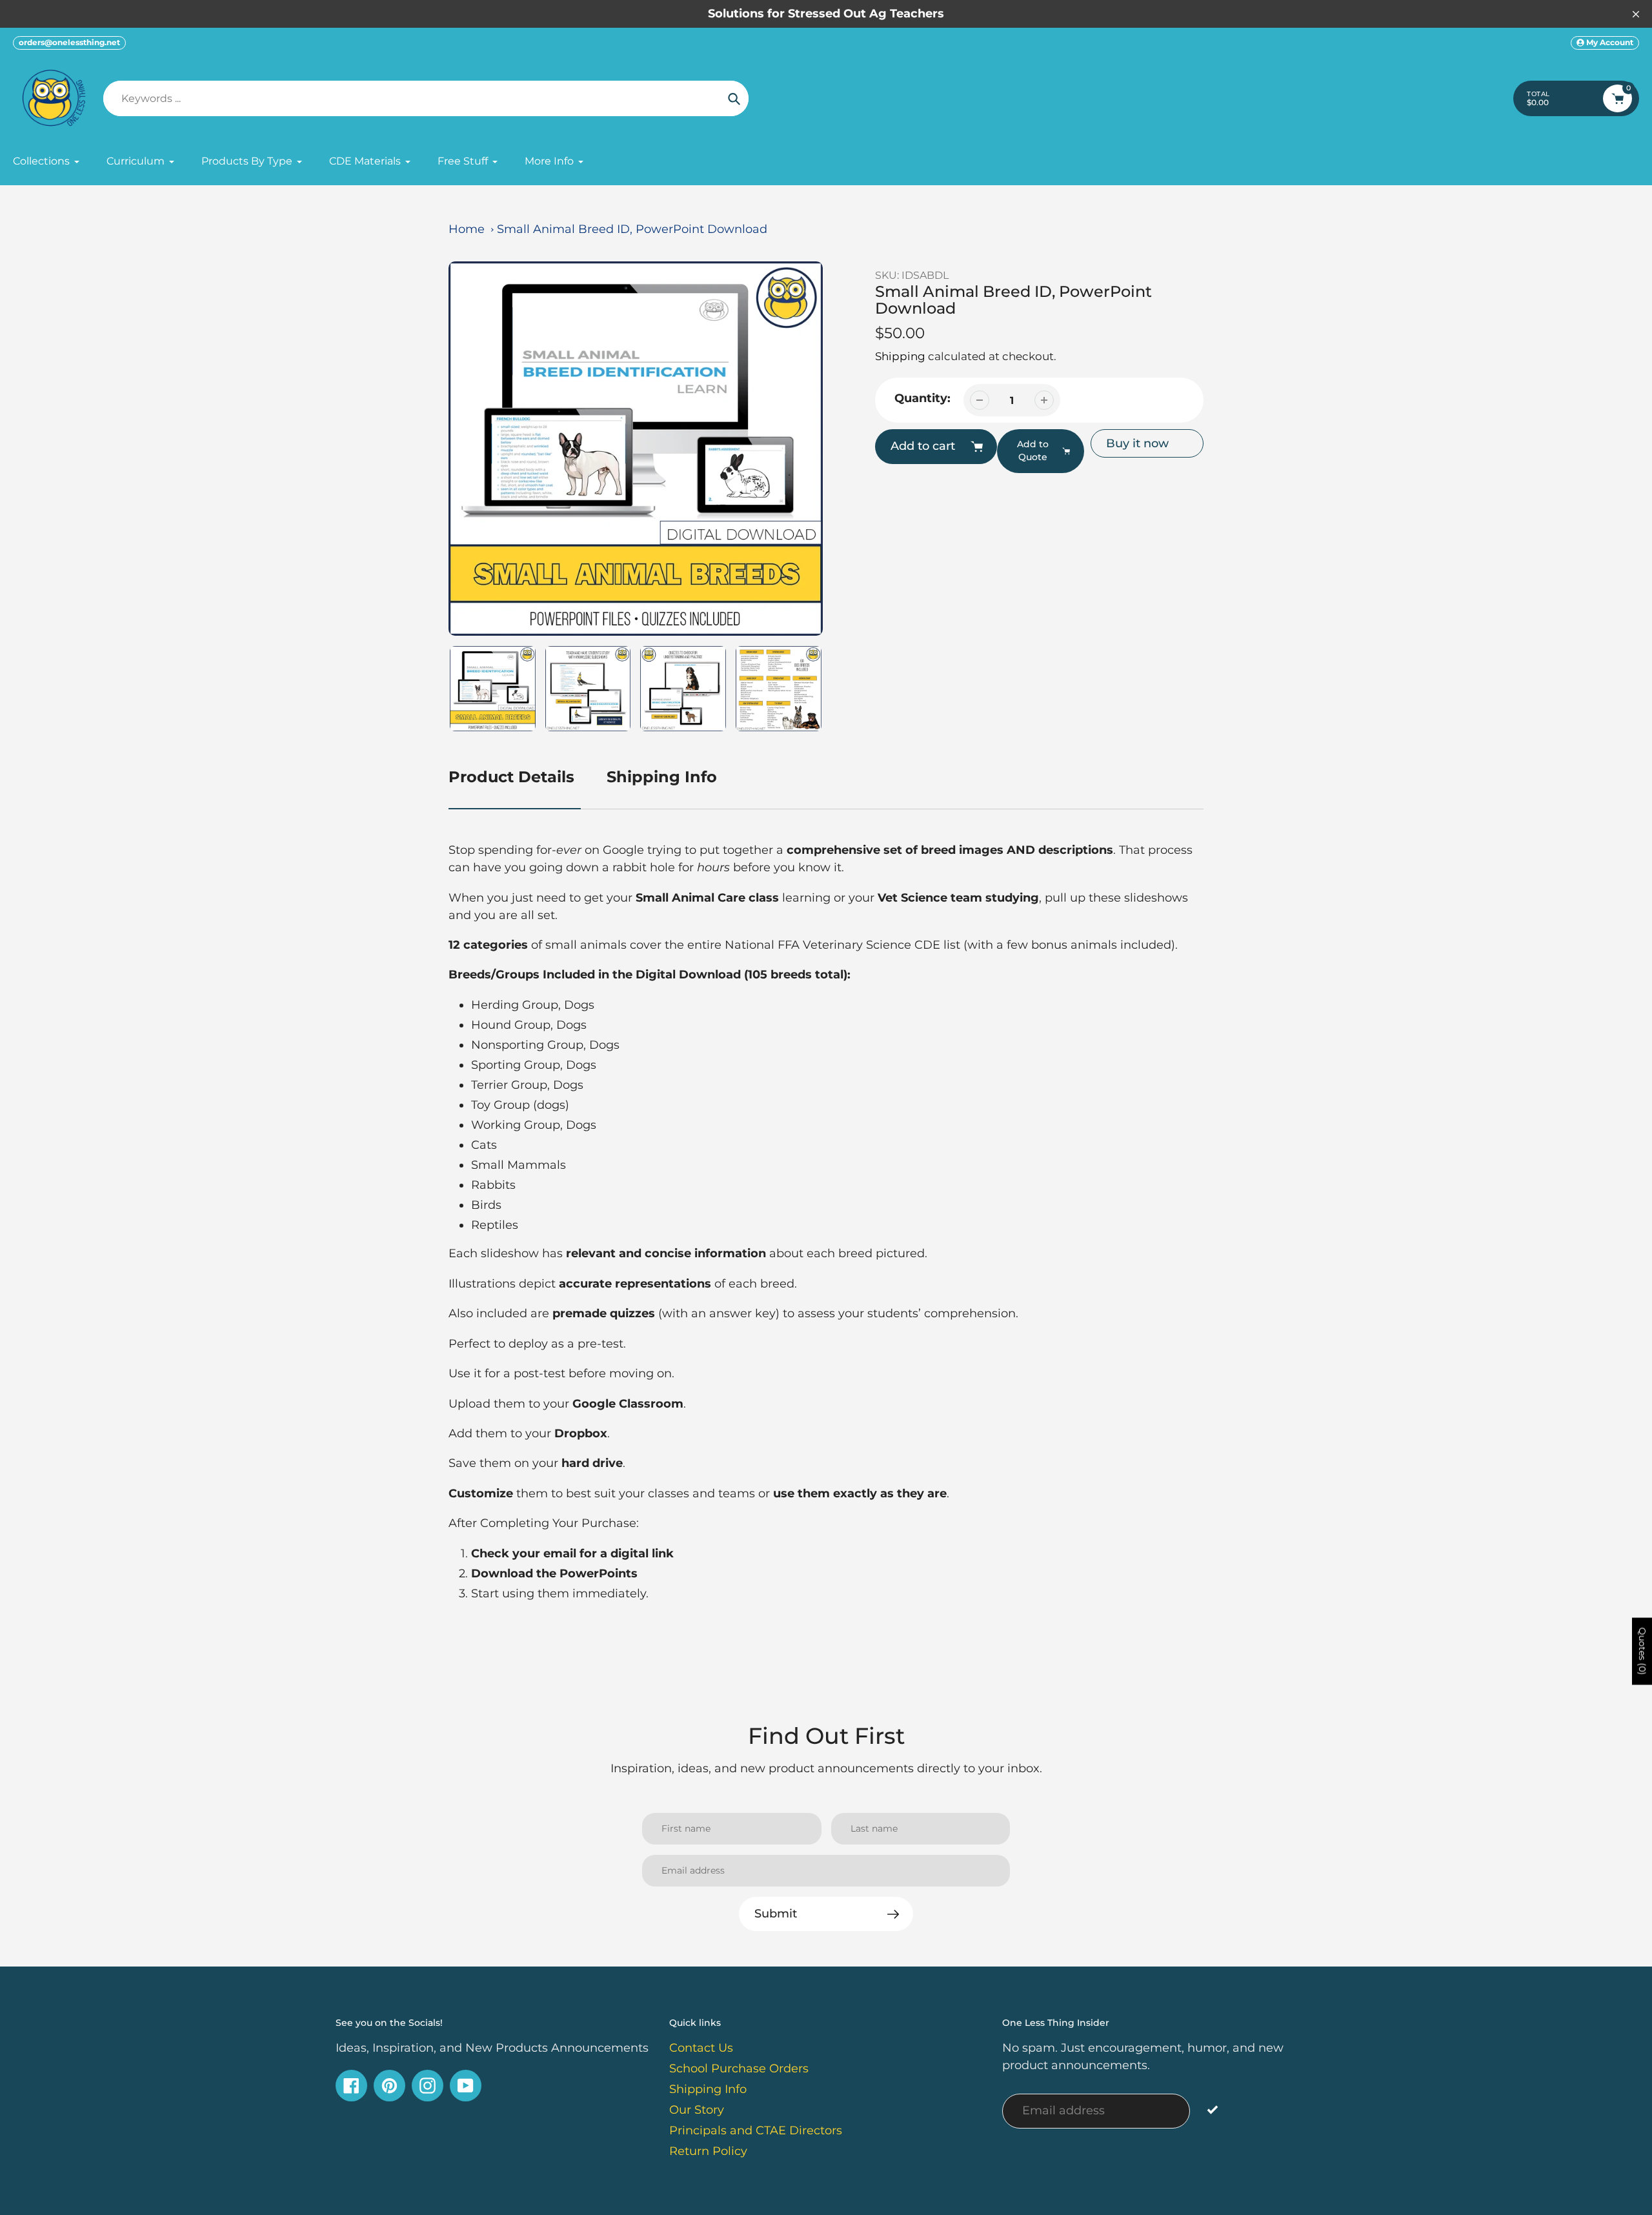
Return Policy (708, 2151)
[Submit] (1212, 2109)
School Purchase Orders (739, 2068)
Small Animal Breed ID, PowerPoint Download (632, 229)
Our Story (697, 2110)
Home (467, 229)
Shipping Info (662, 777)
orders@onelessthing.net (69, 42)
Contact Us (701, 2048)
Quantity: (922, 398)
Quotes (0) (1642, 1652)
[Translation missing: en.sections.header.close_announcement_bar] (1636, 14)
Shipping (900, 356)
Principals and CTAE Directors (756, 2130)
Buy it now (1137, 443)
